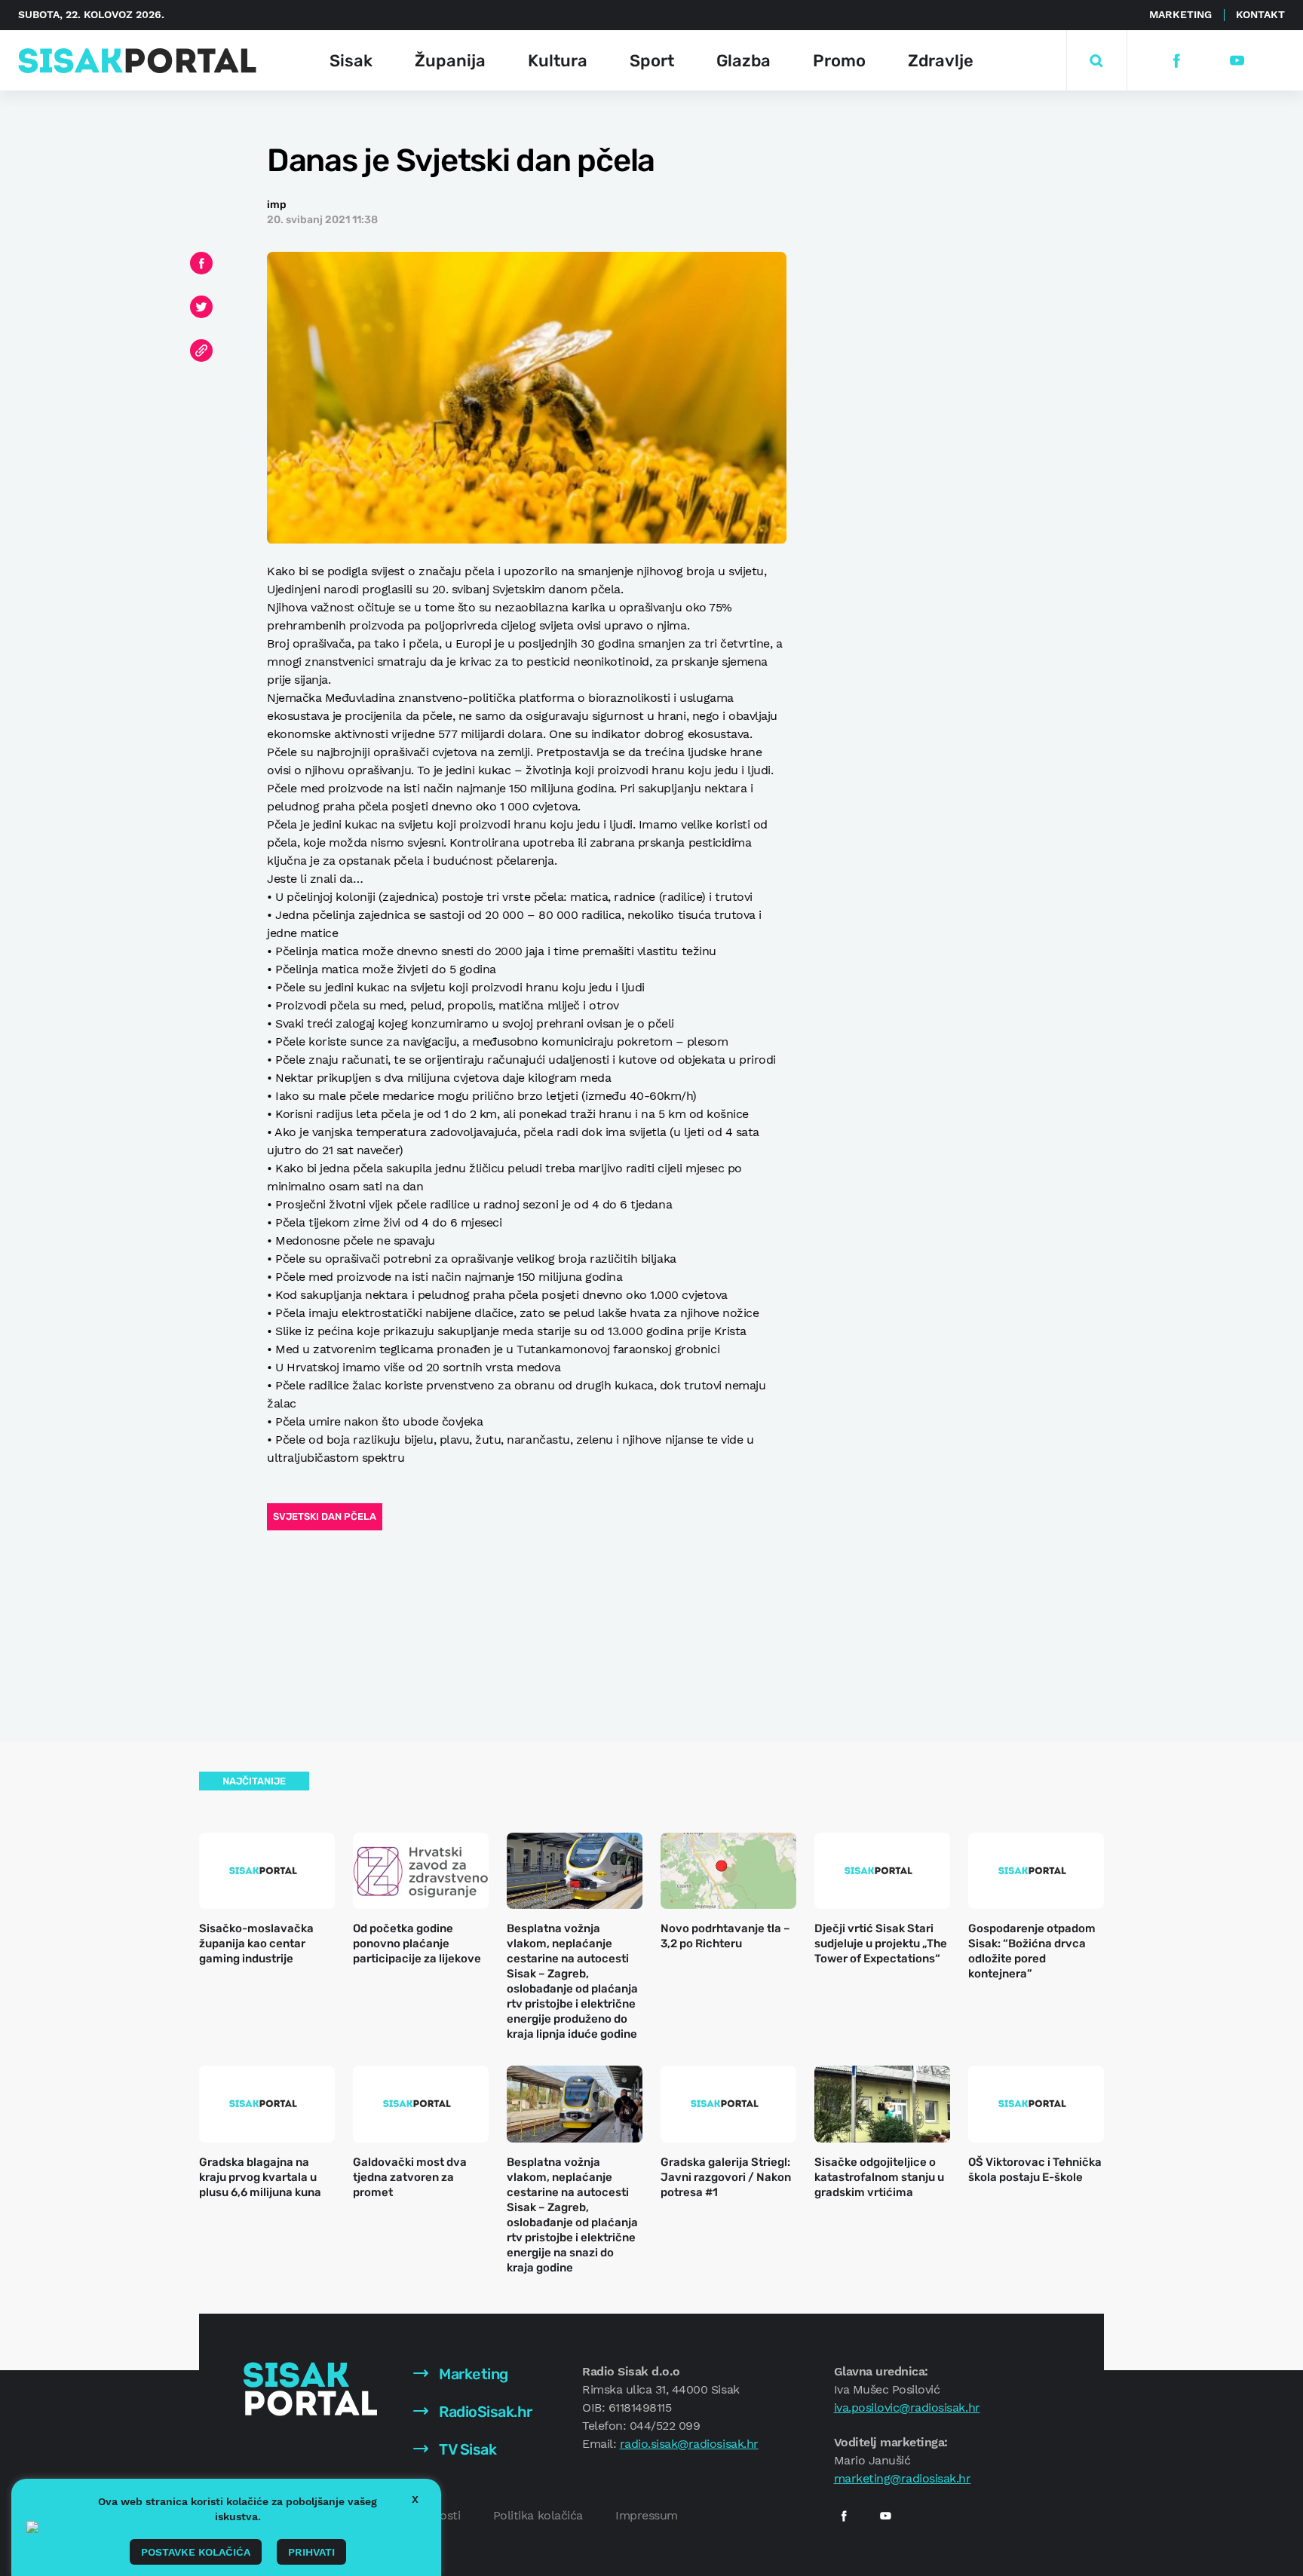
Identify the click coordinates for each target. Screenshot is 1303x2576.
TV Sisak (466, 2449)
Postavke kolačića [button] (196, 2552)
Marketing (1180, 14)
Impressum (647, 2515)
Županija (450, 61)
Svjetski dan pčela (325, 1516)
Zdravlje (941, 61)
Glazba (743, 61)
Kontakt (1260, 14)
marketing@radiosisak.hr (903, 2478)
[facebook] (1176, 61)
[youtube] (1236, 61)
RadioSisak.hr (484, 2412)
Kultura (558, 61)
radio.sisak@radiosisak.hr (689, 2444)
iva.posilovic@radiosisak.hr (907, 2408)
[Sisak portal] (137, 61)
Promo (839, 61)
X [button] (415, 2499)
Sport (652, 61)
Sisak (351, 61)
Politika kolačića (538, 2515)
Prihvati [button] (311, 2552)
